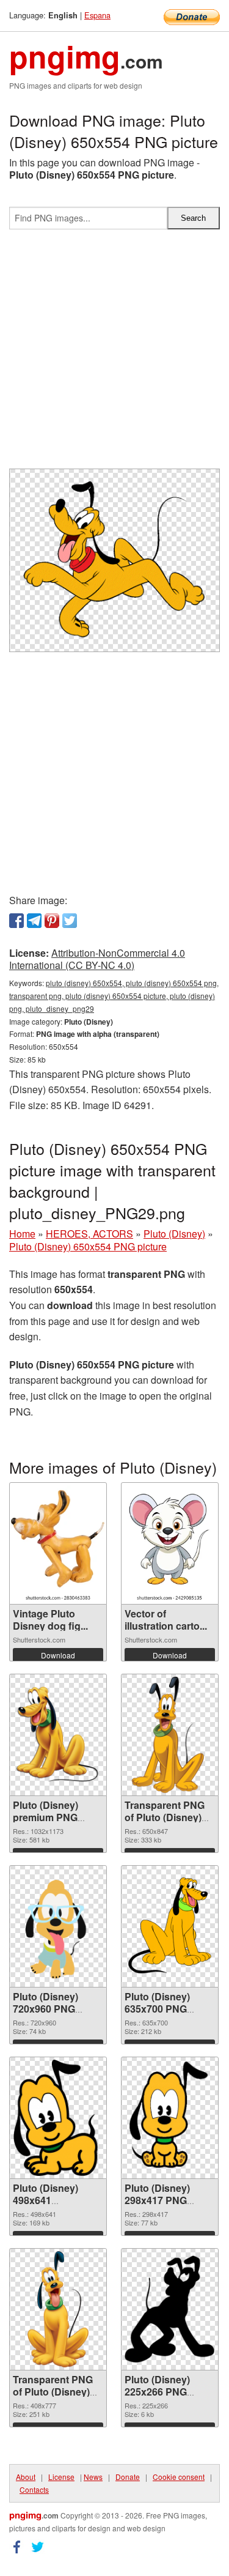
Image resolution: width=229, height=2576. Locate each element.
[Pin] (52, 921)
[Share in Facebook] (16, 921)
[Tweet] (70, 921)
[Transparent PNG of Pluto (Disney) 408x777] (58, 2309)
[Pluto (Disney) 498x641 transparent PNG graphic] (58, 2118)
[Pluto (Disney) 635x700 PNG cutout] (170, 1926)
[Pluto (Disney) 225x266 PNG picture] (170, 2309)
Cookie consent (179, 2477)
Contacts (34, 2489)
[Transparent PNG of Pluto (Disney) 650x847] (169, 1735)
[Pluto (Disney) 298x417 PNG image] (169, 2118)
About (26, 2477)
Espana (97, 15)
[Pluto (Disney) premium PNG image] (58, 1735)
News (93, 2477)
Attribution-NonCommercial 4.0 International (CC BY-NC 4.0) (97, 959)
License (61, 2477)
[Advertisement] (114, 354)
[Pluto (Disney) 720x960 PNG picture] (58, 1926)
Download (58, 1655)
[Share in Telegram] (34, 921)
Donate (128, 2477)
